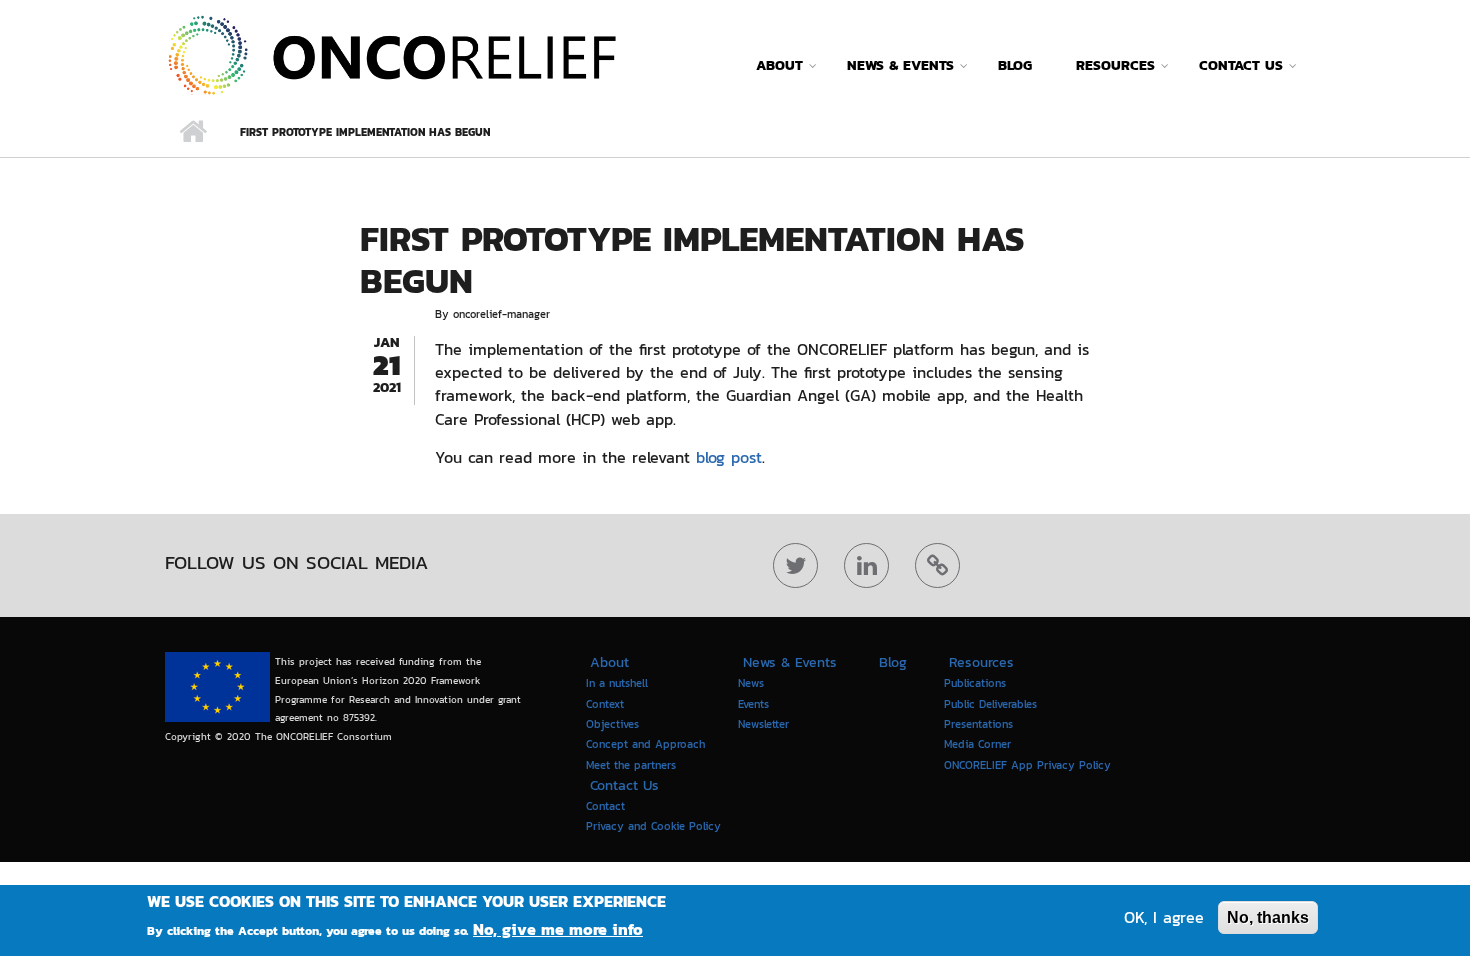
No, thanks (1268, 917)
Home (192, 132)
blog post (729, 457)
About (779, 65)
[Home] (391, 53)
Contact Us (1241, 65)
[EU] (217, 687)
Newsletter (763, 724)
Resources (1115, 65)
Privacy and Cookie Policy (653, 826)
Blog (1015, 65)
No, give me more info (558, 928)
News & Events (900, 65)
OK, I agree (1164, 917)
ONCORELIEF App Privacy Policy (1027, 764)
